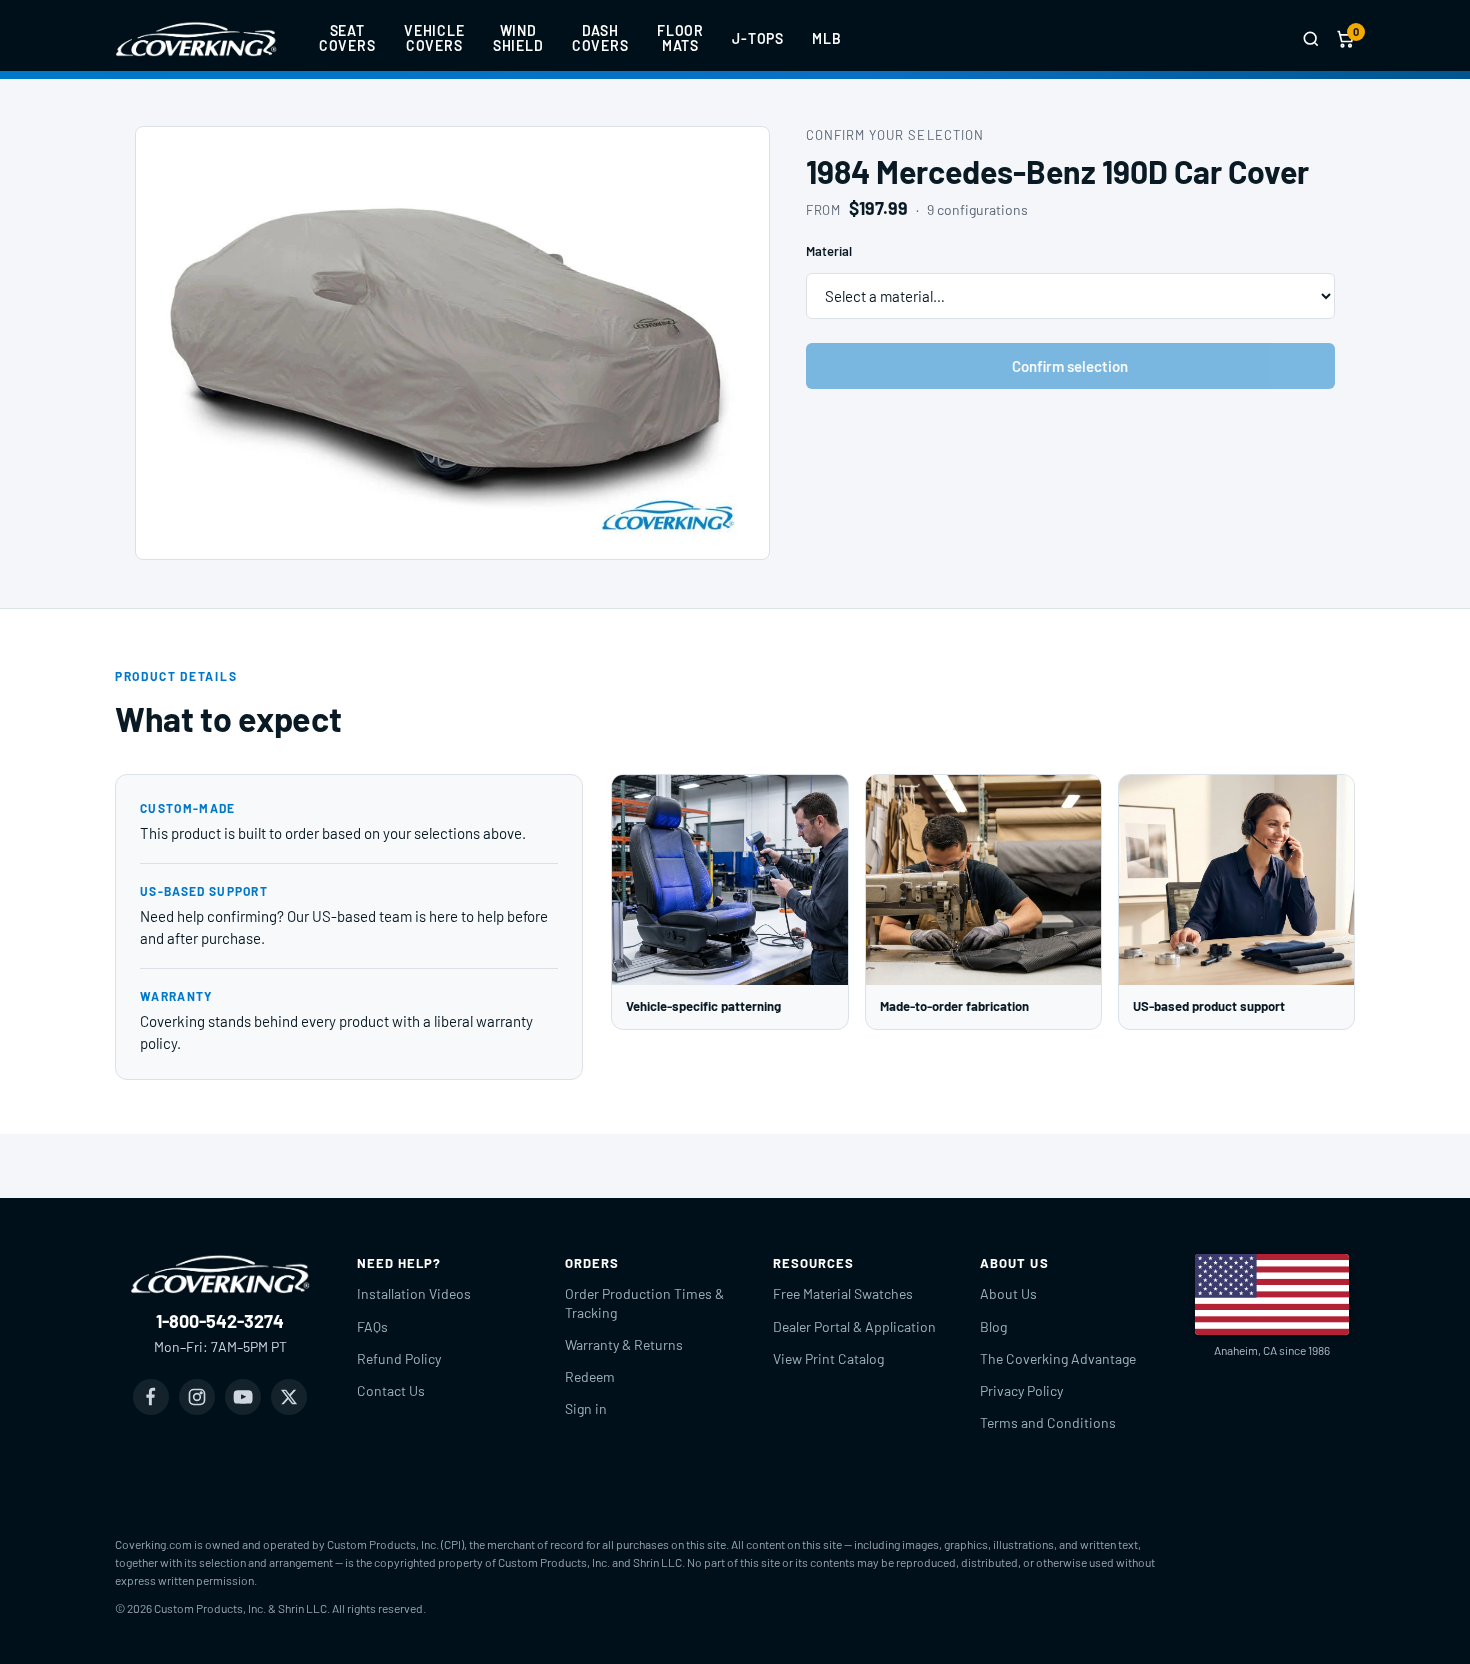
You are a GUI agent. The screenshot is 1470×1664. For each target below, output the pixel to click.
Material (829, 251)
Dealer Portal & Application (854, 1326)
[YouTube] (243, 1397)
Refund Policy (399, 1358)
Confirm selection (1070, 366)
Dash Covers (600, 38)
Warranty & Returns (624, 1344)
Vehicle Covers (434, 38)
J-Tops (758, 38)
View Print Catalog (828, 1358)
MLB (827, 38)
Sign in (586, 1408)
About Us (1008, 1293)
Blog (993, 1326)
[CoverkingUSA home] (196, 39)
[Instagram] (197, 1397)
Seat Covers (347, 38)
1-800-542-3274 (220, 1321)
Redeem (590, 1376)
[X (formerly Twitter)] (289, 1397)
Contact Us (391, 1390)
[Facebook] (151, 1397)
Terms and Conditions (1048, 1422)
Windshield (518, 38)
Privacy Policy (1021, 1390)
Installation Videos (414, 1293)
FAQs (372, 1326)
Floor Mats (680, 38)
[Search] (1311, 39)
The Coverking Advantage (1058, 1358)
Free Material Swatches (843, 1293)
